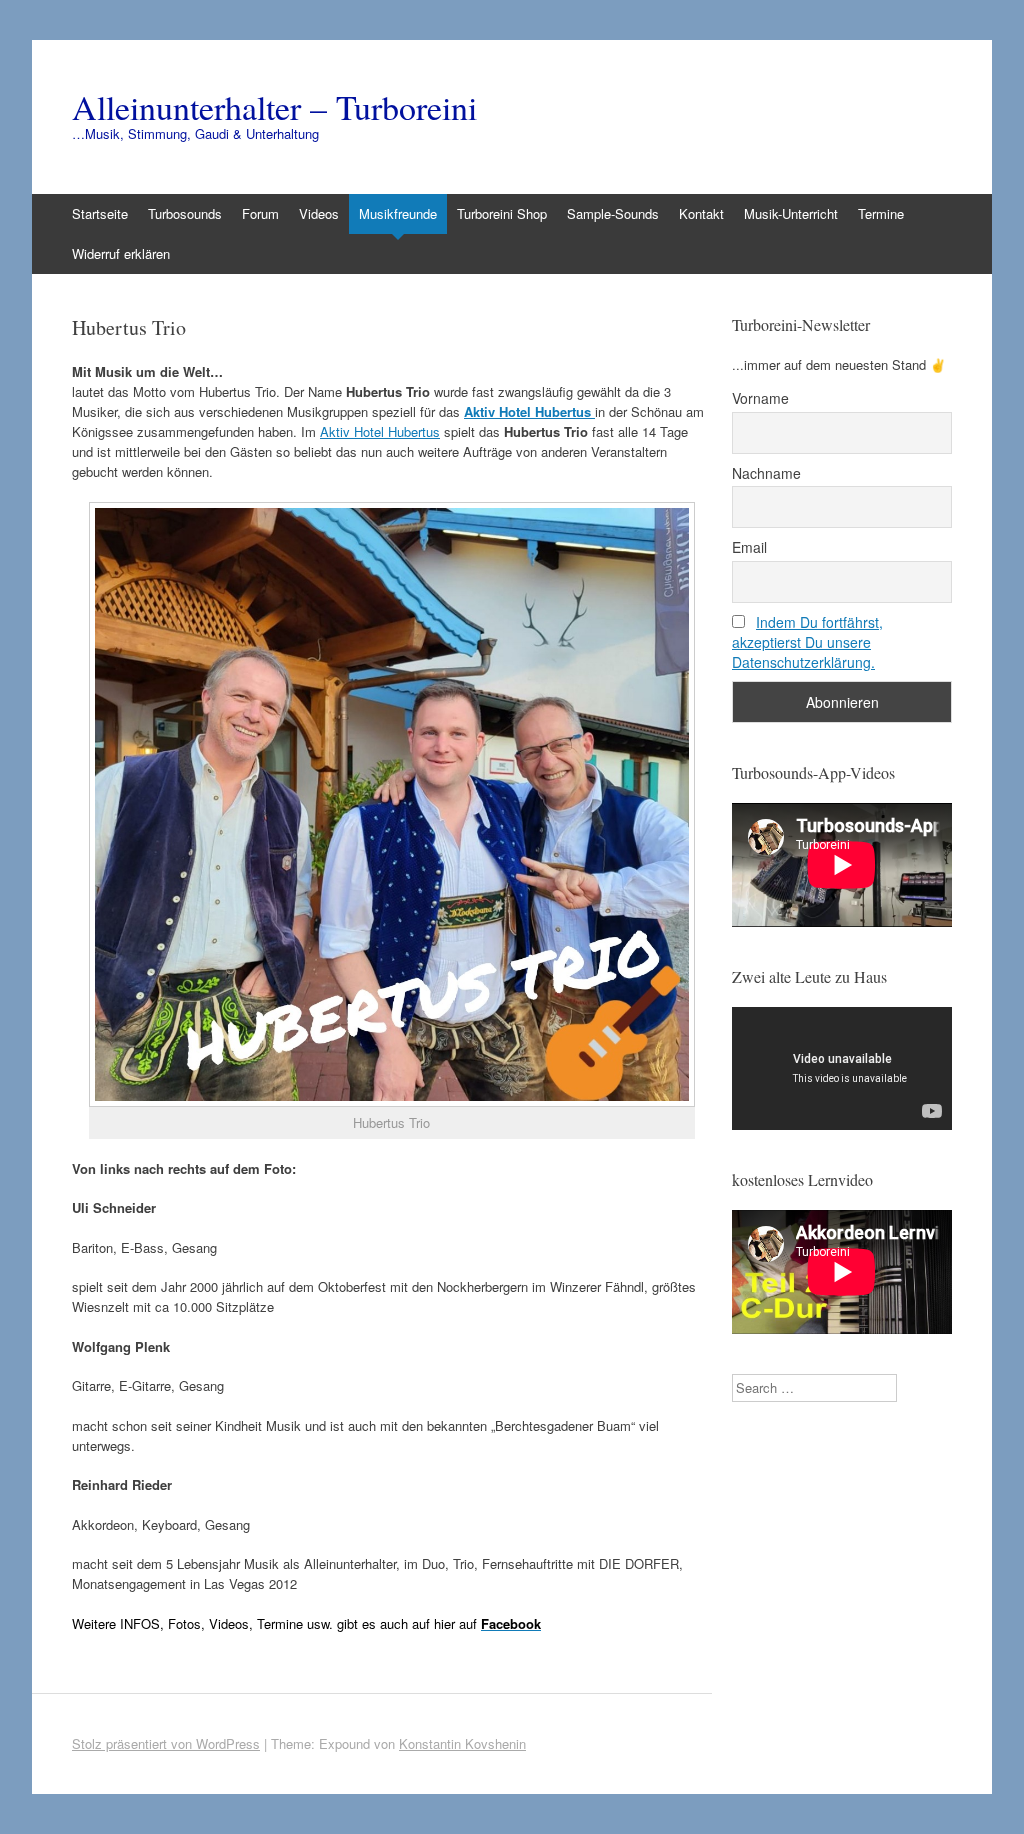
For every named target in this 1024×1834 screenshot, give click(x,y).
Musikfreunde (398, 213)
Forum (260, 213)
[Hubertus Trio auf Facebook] (392, 805)
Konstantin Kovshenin (462, 1743)
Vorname (760, 398)
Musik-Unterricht (791, 213)
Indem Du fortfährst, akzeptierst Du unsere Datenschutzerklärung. (807, 642)
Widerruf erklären (121, 253)
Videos (319, 213)
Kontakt (701, 213)
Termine (881, 213)
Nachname (766, 473)
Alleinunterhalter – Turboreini (274, 107)
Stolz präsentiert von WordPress (166, 1743)
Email (749, 547)
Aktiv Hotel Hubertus (380, 431)
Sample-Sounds (613, 213)
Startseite (100, 213)
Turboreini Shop (502, 213)
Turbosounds (185, 213)
